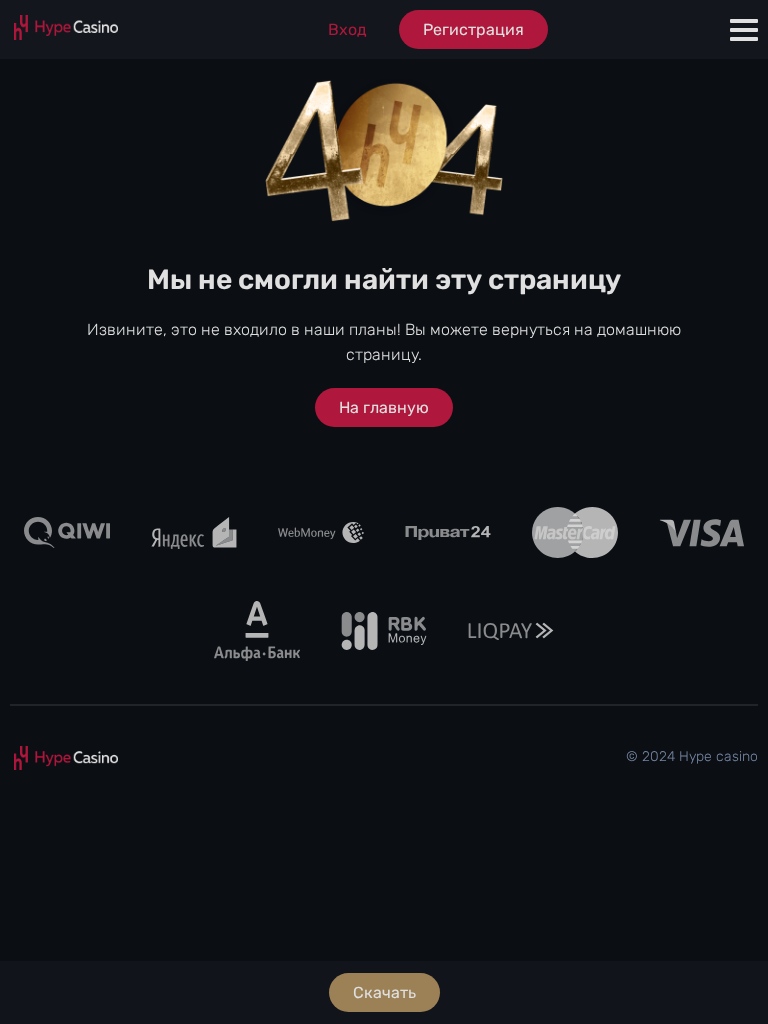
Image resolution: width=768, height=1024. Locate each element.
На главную (384, 407)
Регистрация (473, 29)
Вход (347, 29)
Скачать (384, 992)
